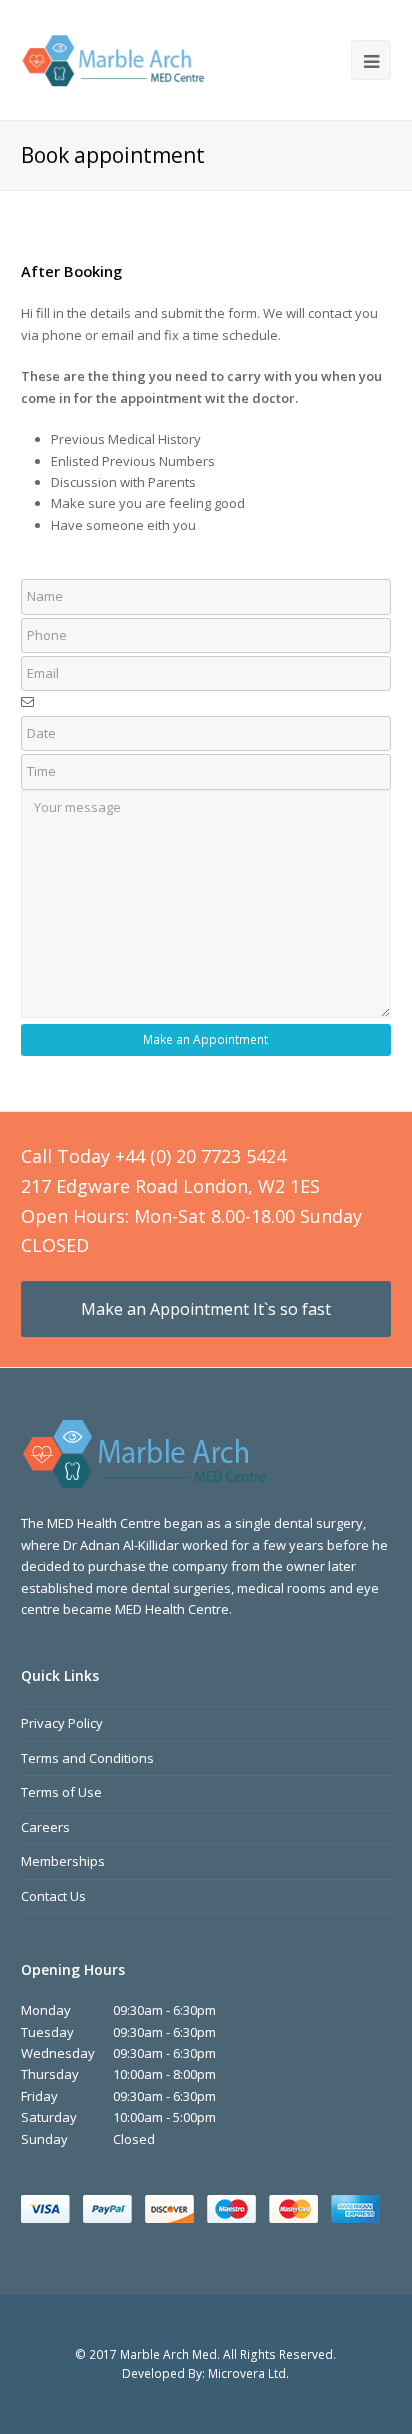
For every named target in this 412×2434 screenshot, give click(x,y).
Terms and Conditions (87, 1758)
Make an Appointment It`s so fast (206, 1309)
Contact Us (53, 1896)
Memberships (63, 1861)
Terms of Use (61, 1792)
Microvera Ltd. (248, 2373)
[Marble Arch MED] (115, 58)
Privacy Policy (62, 1723)
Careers (45, 1827)
